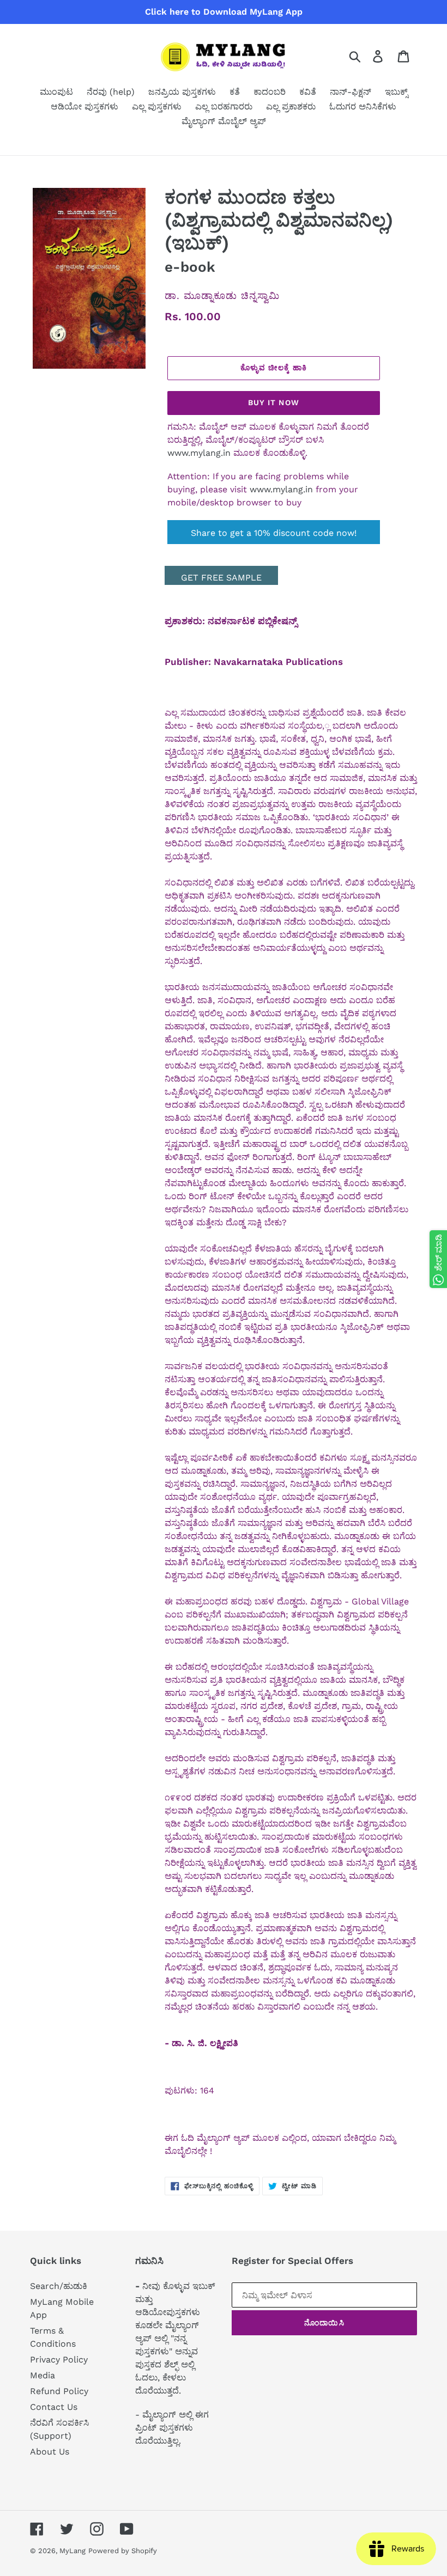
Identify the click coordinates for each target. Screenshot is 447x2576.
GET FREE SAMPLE (221, 578)
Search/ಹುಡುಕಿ (59, 2286)
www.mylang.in (199, 453)
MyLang (73, 2551)
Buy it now (274, 402)
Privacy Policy (59, 2360)
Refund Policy (59, 2391)
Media (43, 2375)
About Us (50, 2452)
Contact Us (54, 2407)
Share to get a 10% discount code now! (274, 533)
